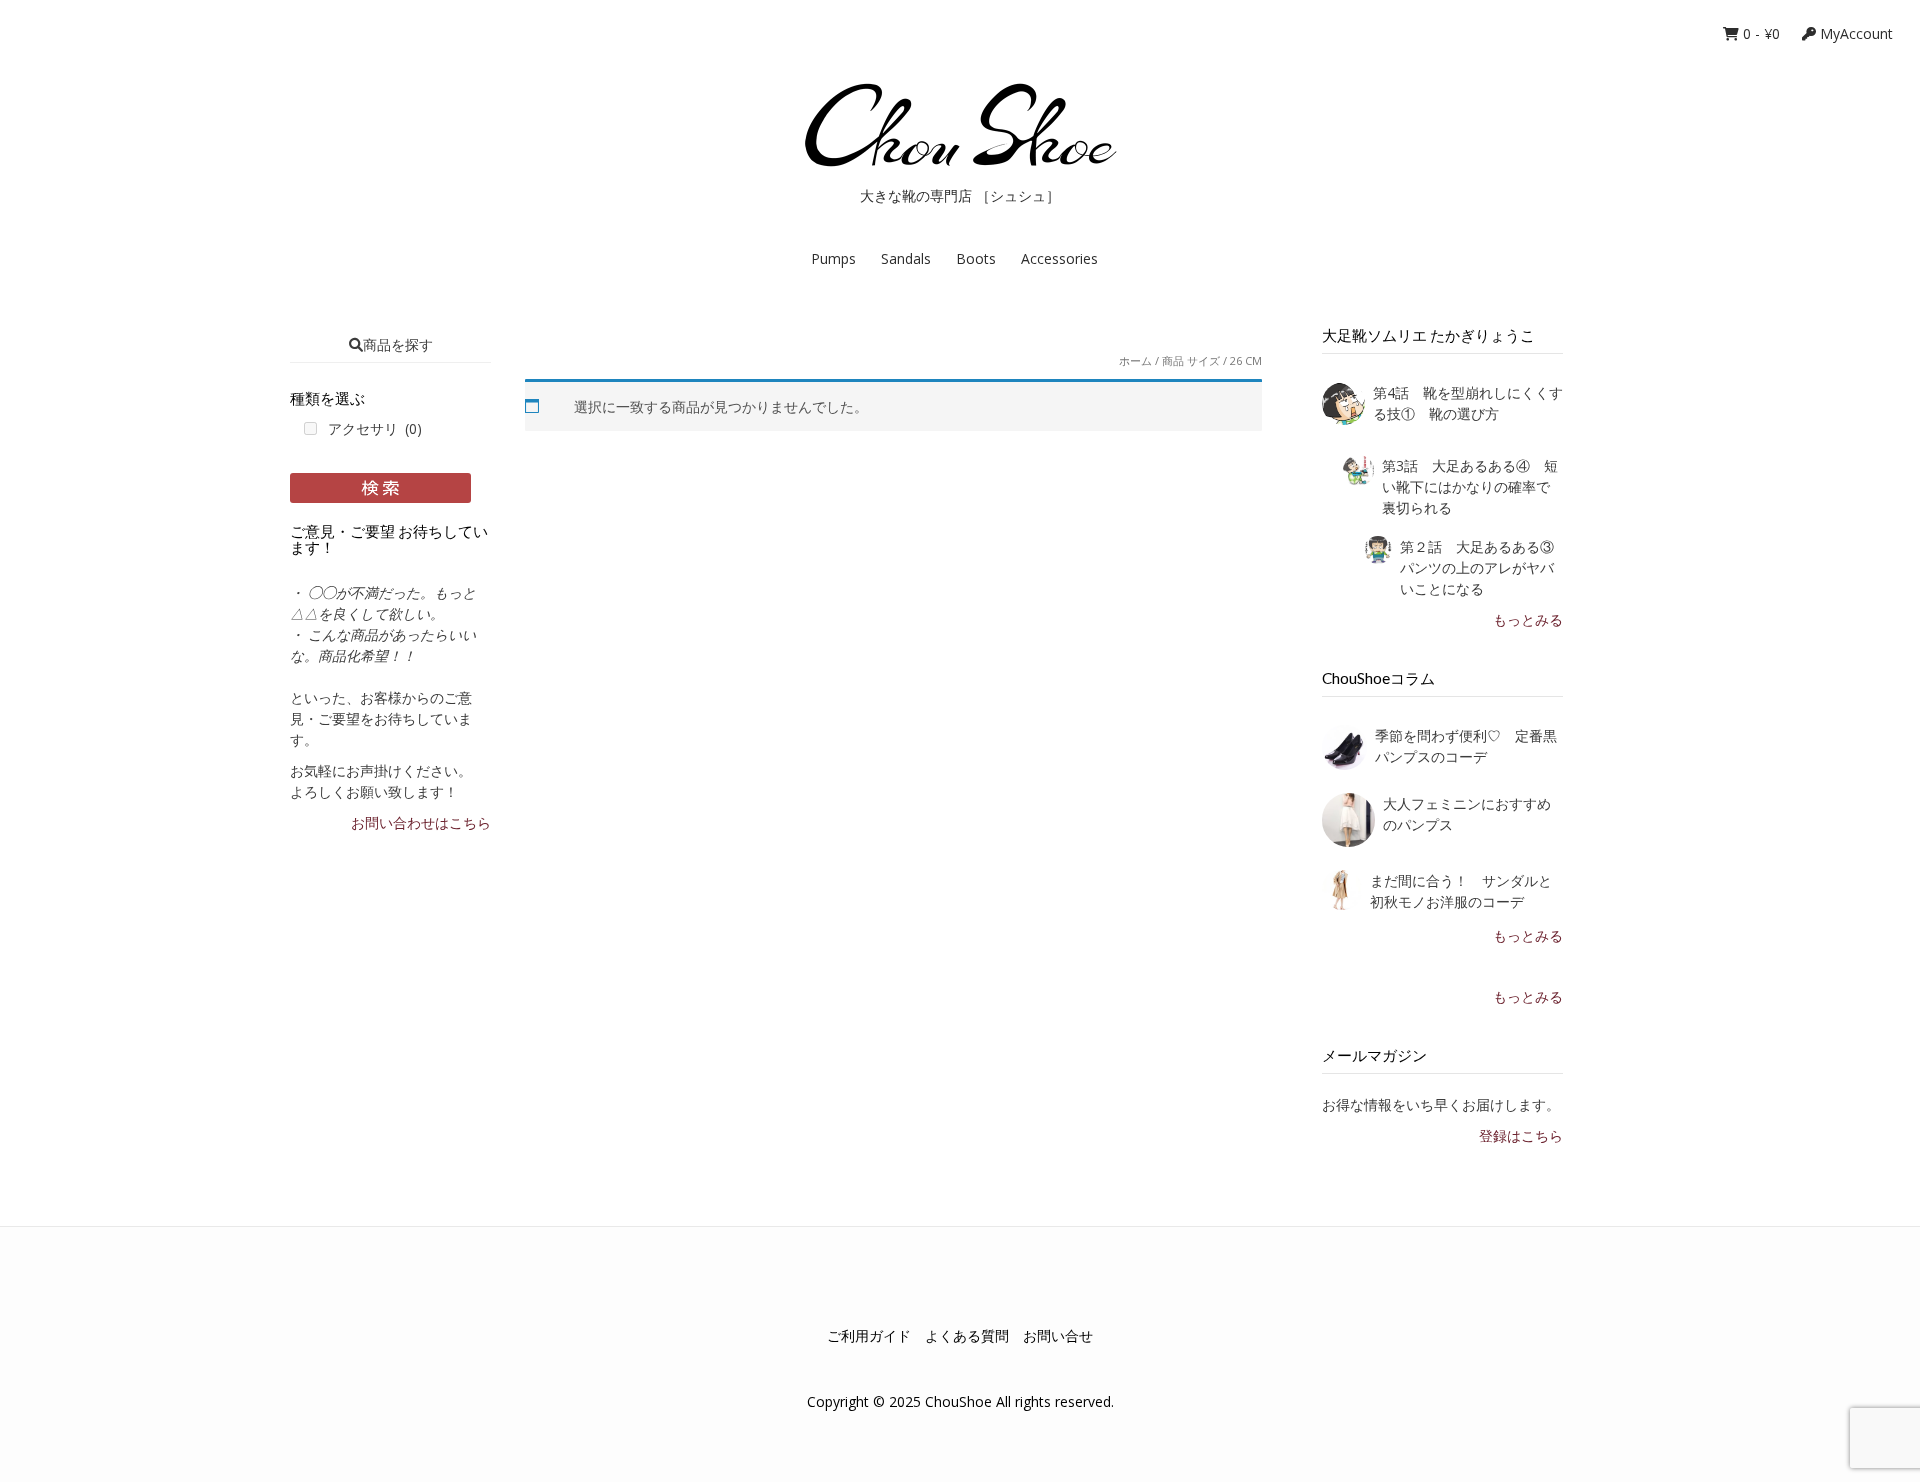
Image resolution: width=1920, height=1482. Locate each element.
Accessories (1059, 258)
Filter (380, 488)
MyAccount (1854, 33)
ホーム (1135, 360)
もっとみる (1528, 619)
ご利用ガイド (869, 1335)
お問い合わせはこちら (421, 822)
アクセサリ (375, 428)
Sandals (906, 258)
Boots (976, 258)
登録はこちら (1521, 1135)
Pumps (833, 258)
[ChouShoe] (960, 125)
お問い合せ (1058, 1335)
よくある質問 (967, 1335)
